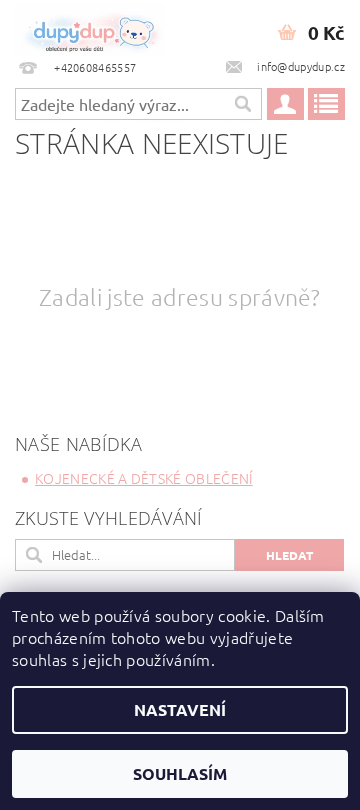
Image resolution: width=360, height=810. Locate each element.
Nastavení (180, 709)
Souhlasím (180, 773)
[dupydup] (90, 26)
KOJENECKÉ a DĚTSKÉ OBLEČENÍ (144, 478)
